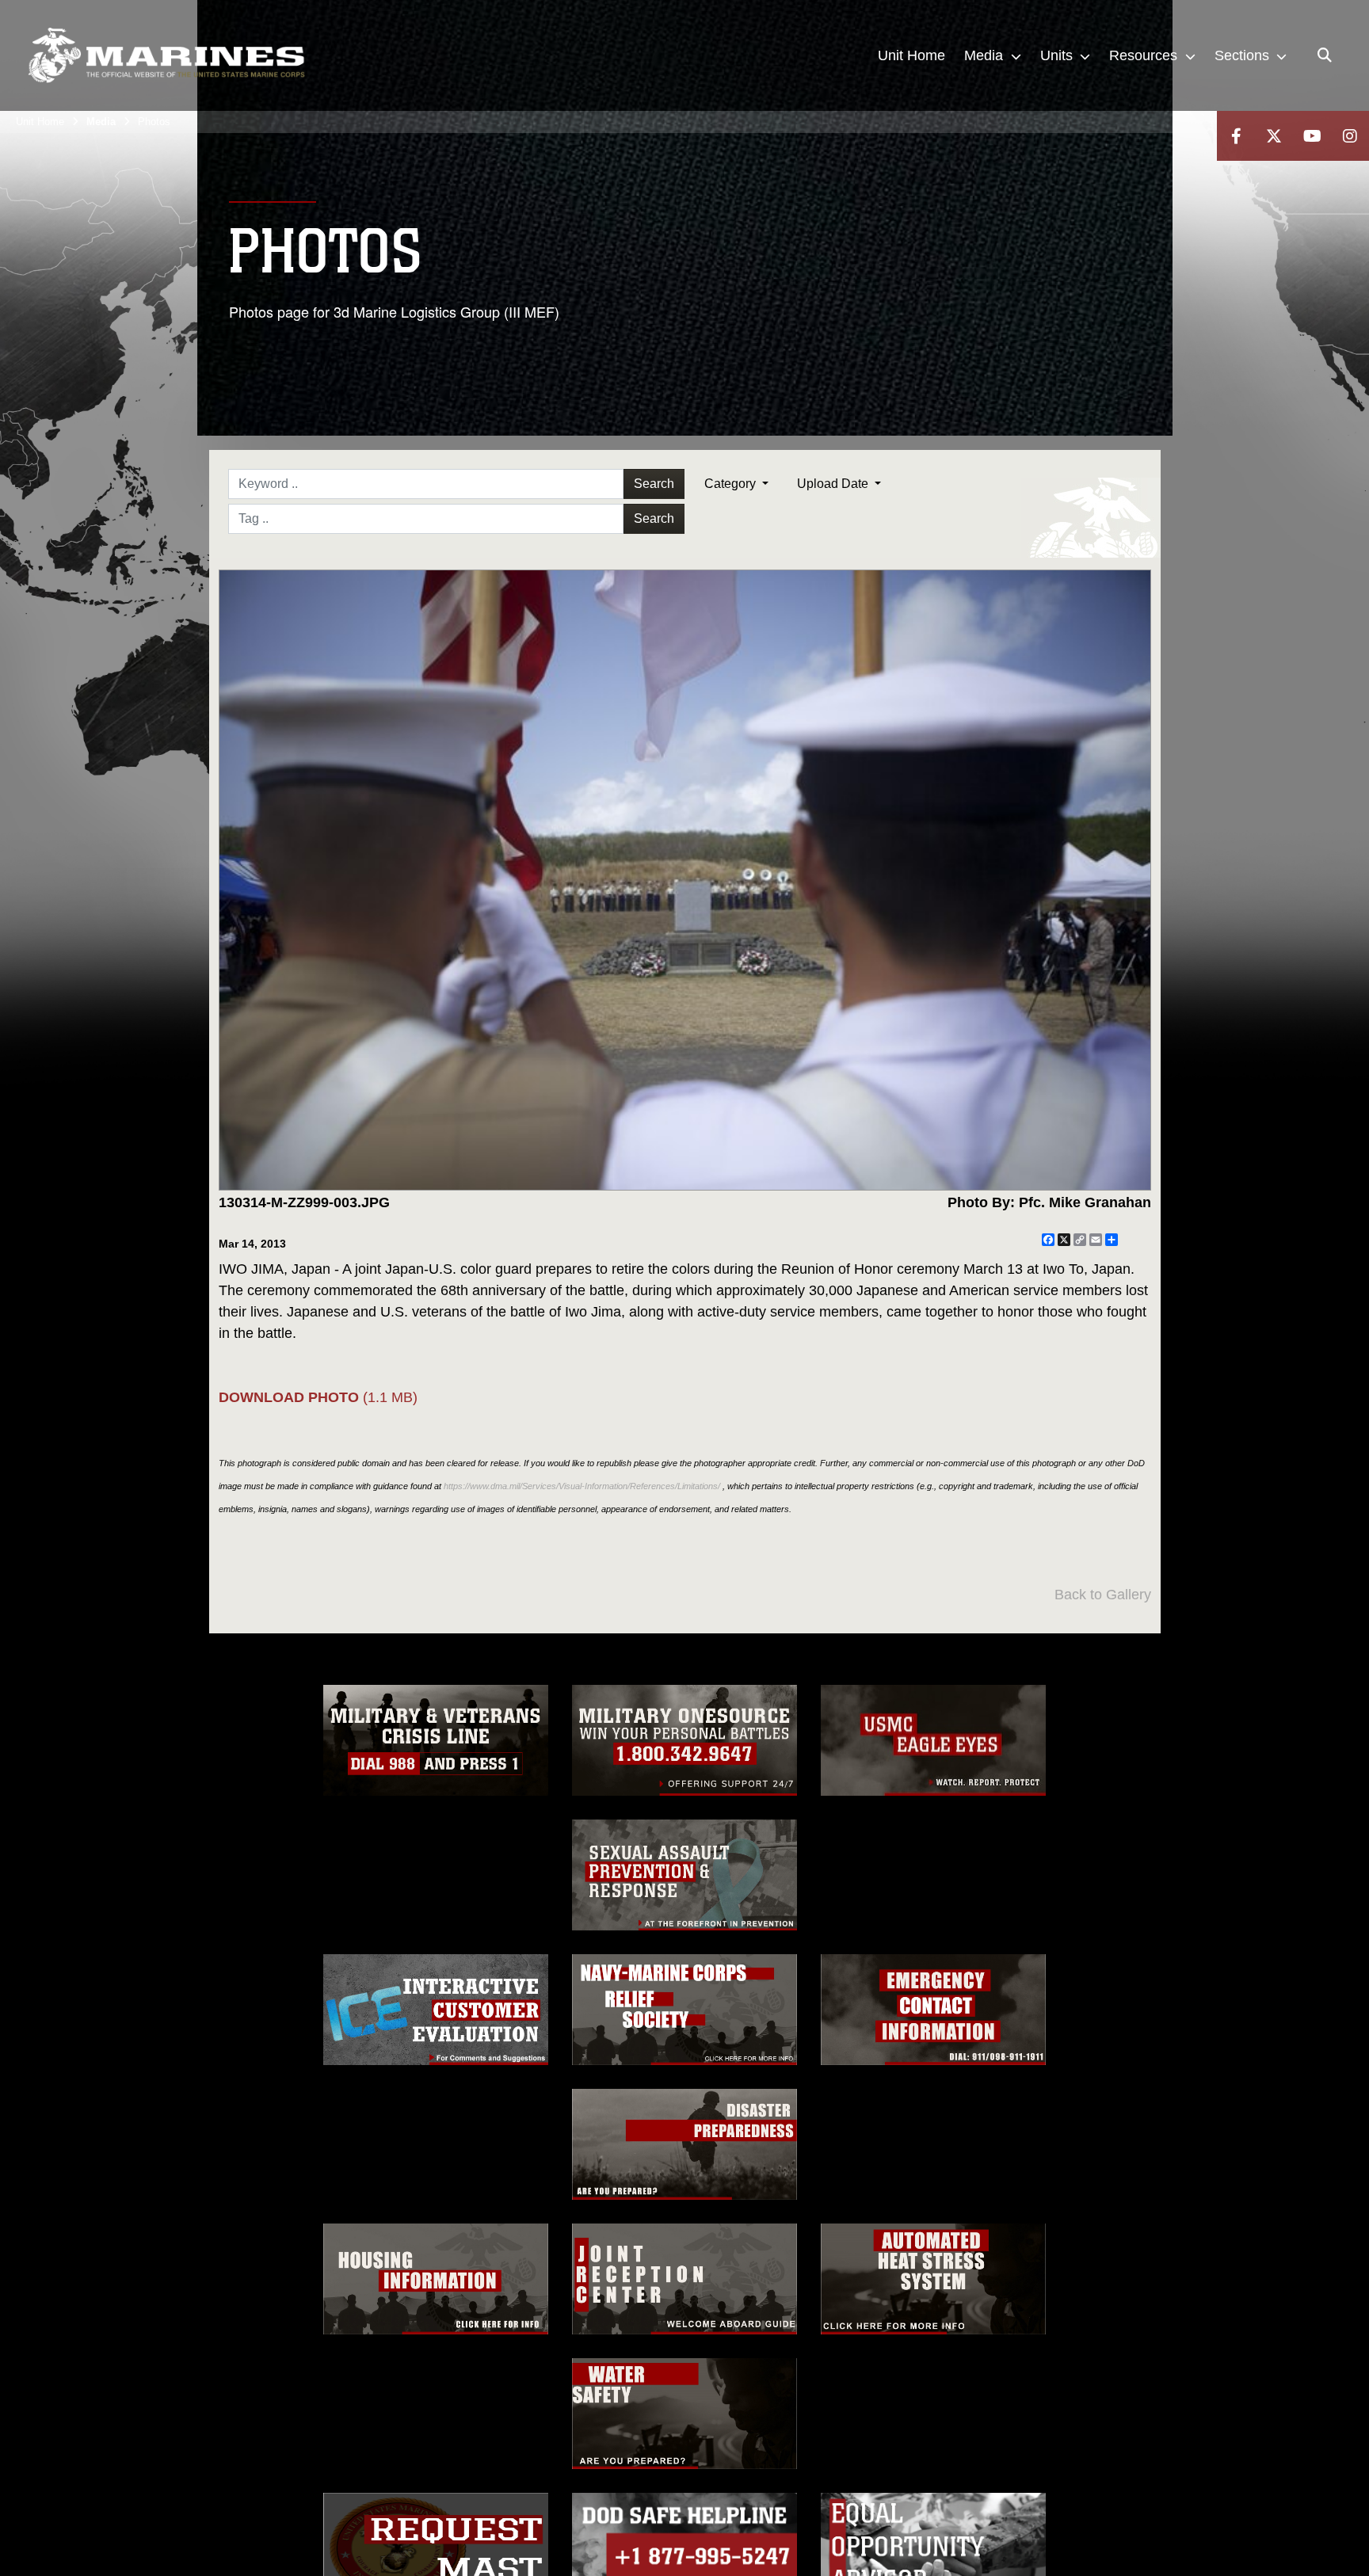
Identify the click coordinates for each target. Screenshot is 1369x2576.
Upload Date (834, 484)
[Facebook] (1236, 136)
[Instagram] (1350, 136)
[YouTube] (1312, 136)
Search (654, 484)
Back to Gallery (1103, 1595)
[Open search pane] (1325, 55)
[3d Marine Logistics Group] (166, 55)
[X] (1274, 136)
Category (732, 484)
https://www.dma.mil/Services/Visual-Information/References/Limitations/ (582, 1486)
